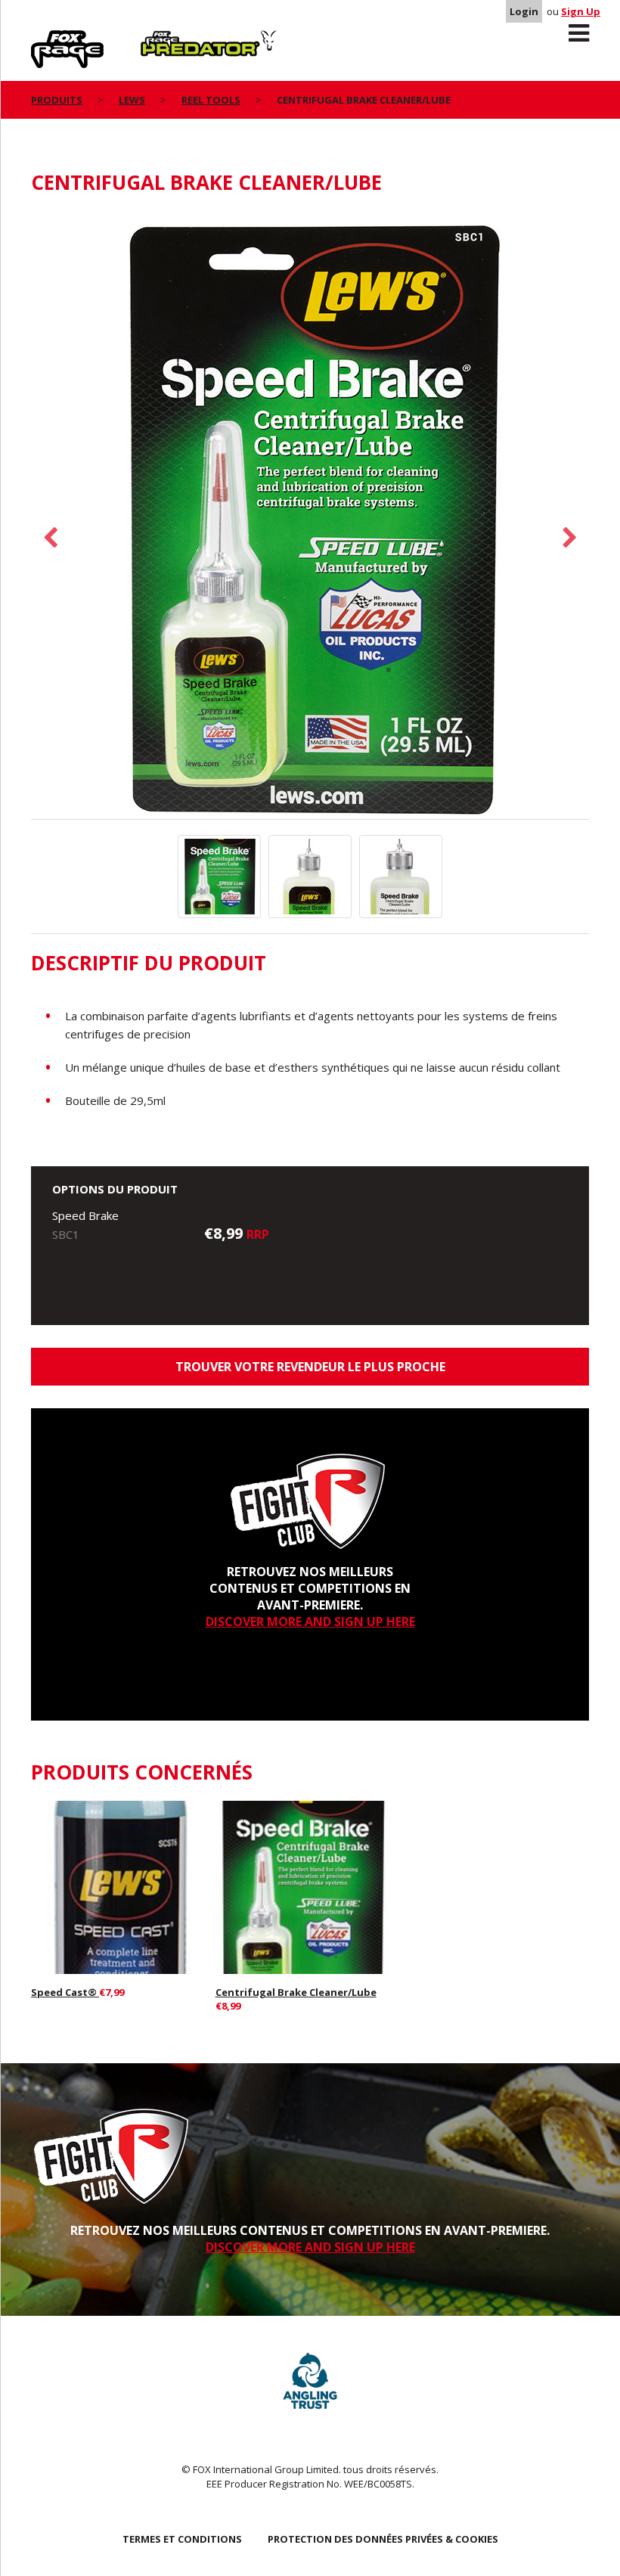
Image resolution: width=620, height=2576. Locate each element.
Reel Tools (211, 100)
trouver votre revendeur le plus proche (310, 1367)
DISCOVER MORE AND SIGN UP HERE (310, 1622)
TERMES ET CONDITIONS (182, 2539)
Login (524, 11)
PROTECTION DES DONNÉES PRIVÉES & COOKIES (383, 2539)
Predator (166, 39)
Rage (45, 39)
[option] (310, 515)
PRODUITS (57, 100)
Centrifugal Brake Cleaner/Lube (296, 1992)
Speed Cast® (65, 1992)
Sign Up (581, 11)
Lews (132, 100)
